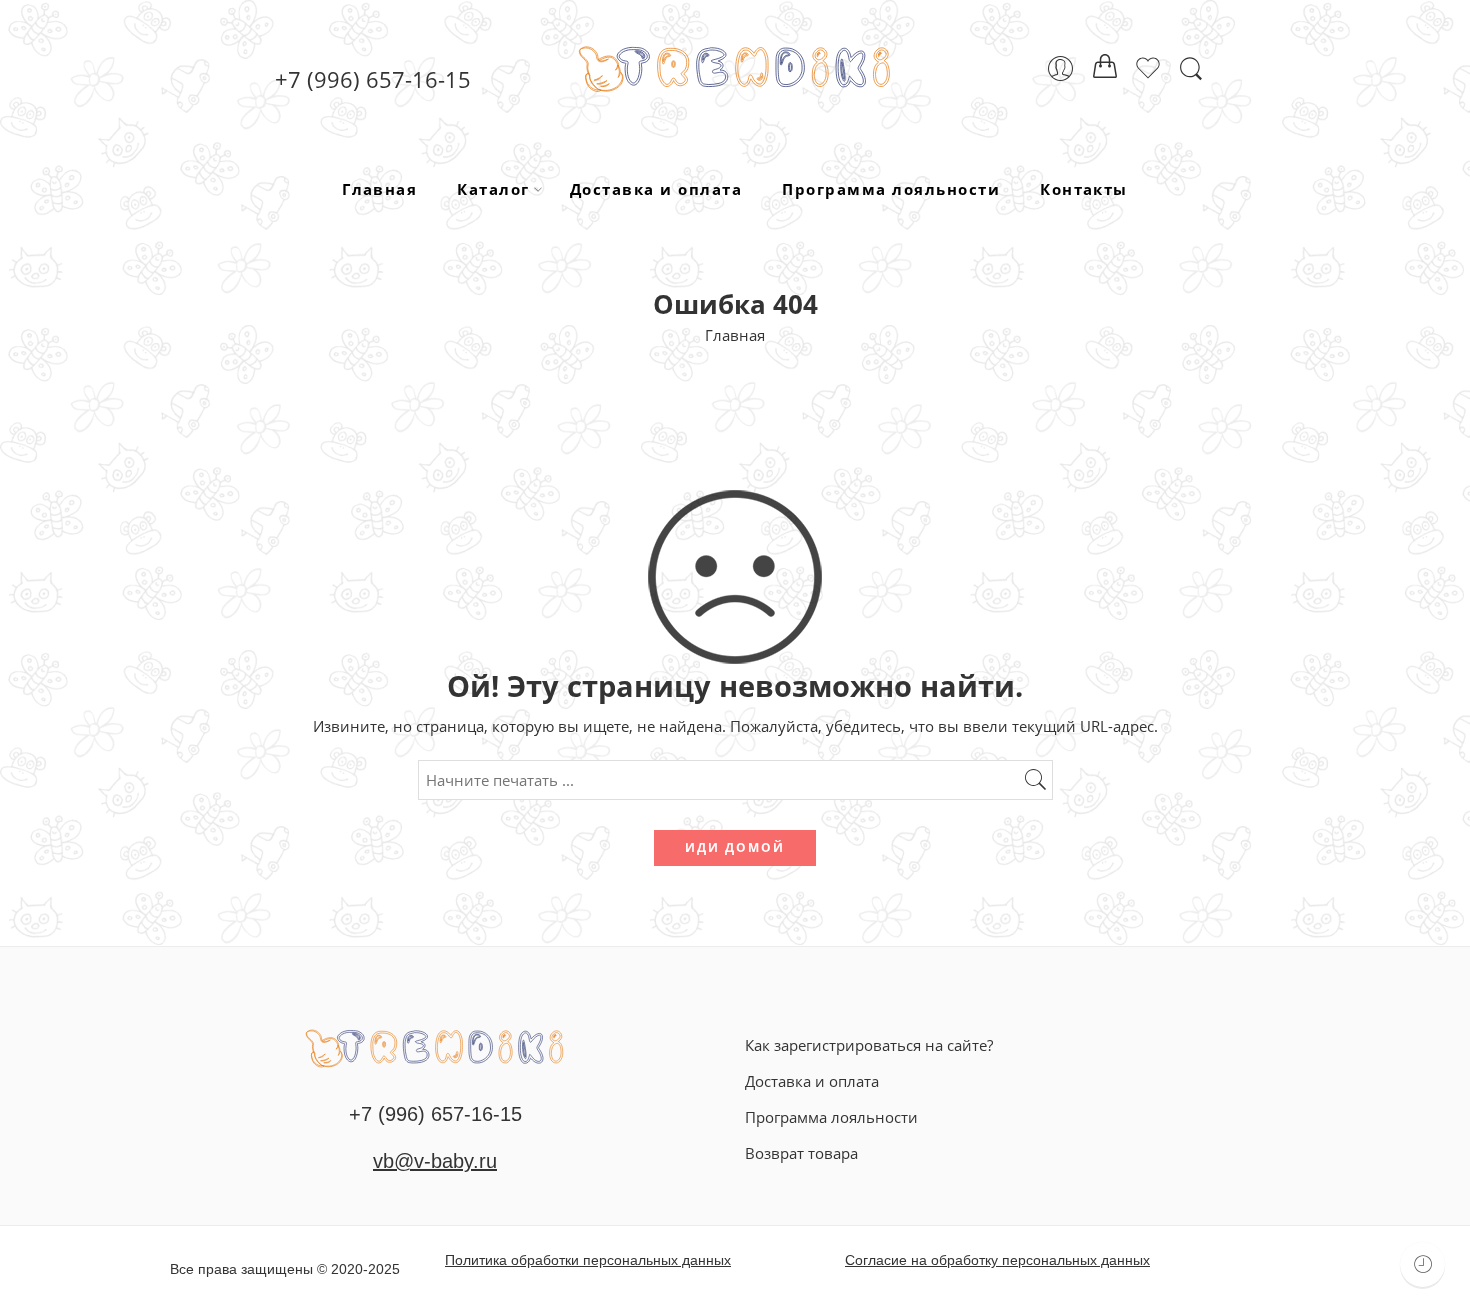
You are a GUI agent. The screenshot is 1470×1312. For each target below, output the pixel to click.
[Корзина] (1105, 69)
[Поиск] (1191, 69)
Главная (379, 189)
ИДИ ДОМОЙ (735, 847)
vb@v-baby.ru (435, 1161)
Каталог (493, 189)
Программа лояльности (891, 189)
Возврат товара (801, 1153)
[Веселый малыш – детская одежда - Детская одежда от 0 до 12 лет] (734, 68)
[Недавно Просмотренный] (1422, 1264)
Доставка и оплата (656, 189)
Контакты (1084, 189)
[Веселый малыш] (435, 1046)
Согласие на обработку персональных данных (997, 1260)
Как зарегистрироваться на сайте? (869, 1045)
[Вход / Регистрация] (1060, 68)
